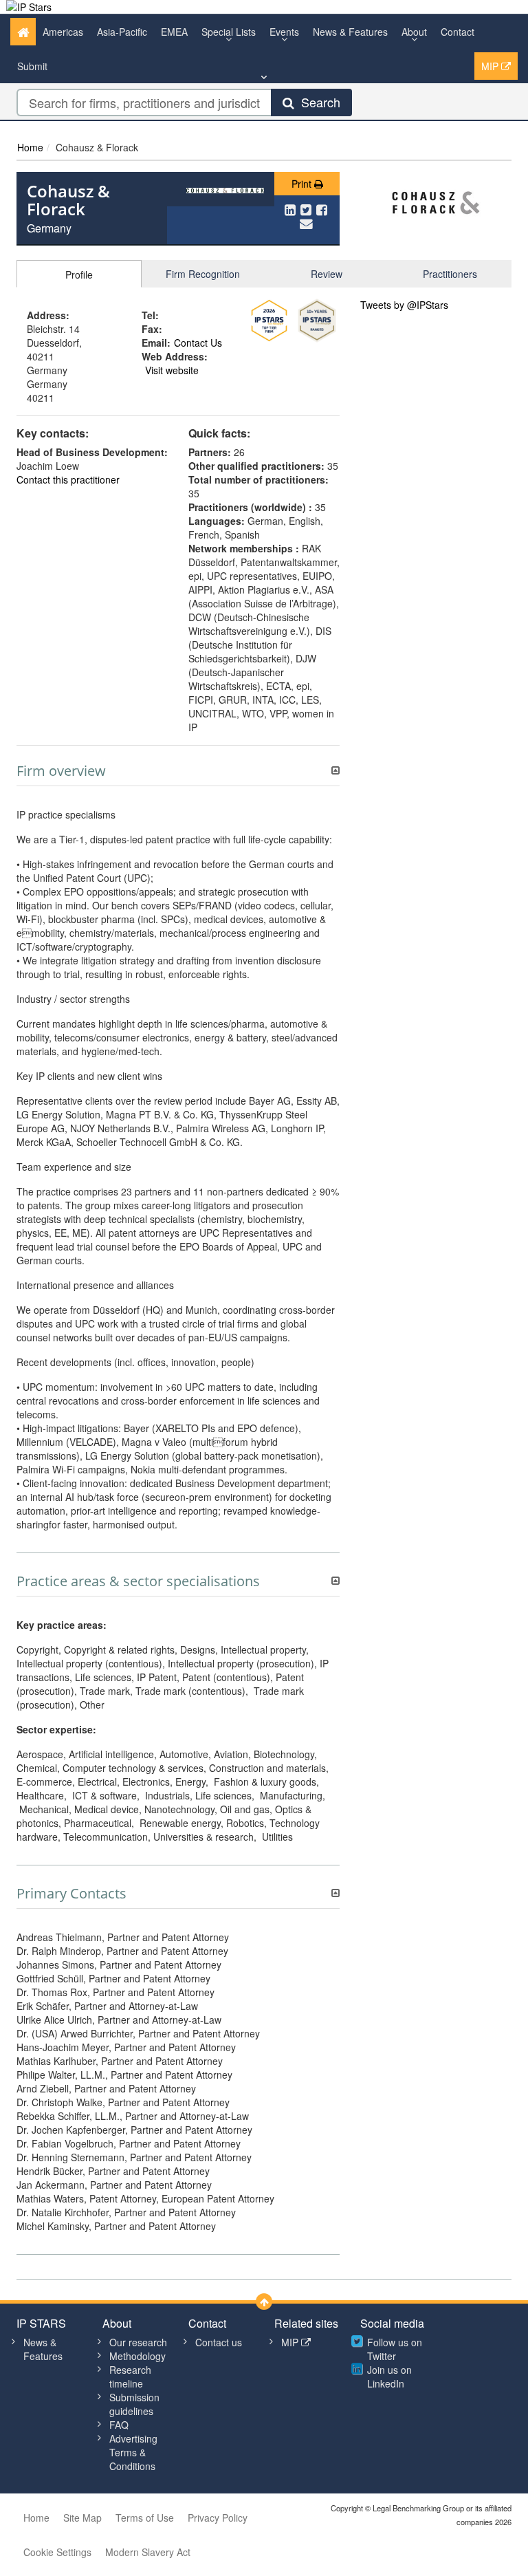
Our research (138, 2342)
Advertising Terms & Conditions (133, 2452)
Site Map (82, 2518)
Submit (32, 66)
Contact (458, 32)
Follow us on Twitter (395, 2349)
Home (30, 147)
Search (317, 102)
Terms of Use (145, 2518)
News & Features (350, 32)
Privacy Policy (218, 2518)
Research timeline (130, 2377)
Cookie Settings (57, 2552)
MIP (491, 66)
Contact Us (198, 343)
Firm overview (61, 771)
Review (327, 274)
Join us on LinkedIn (389, 2377)
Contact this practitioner (68, 479)
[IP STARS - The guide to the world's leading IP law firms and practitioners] (29, 7)
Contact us (219, 2342)
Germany (49, 228)
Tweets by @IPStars (404, 305)
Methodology (137, 2356)
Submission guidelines (134, 2404)
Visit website (172, 370)
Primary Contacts (71, 1894)
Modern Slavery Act (148, 2552)
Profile (79, 274)
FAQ (119, 2425)
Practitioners (450, 274)
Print (303, 184)
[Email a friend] (306, 223)
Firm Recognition (203, 274)
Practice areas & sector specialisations (138, 1581)
